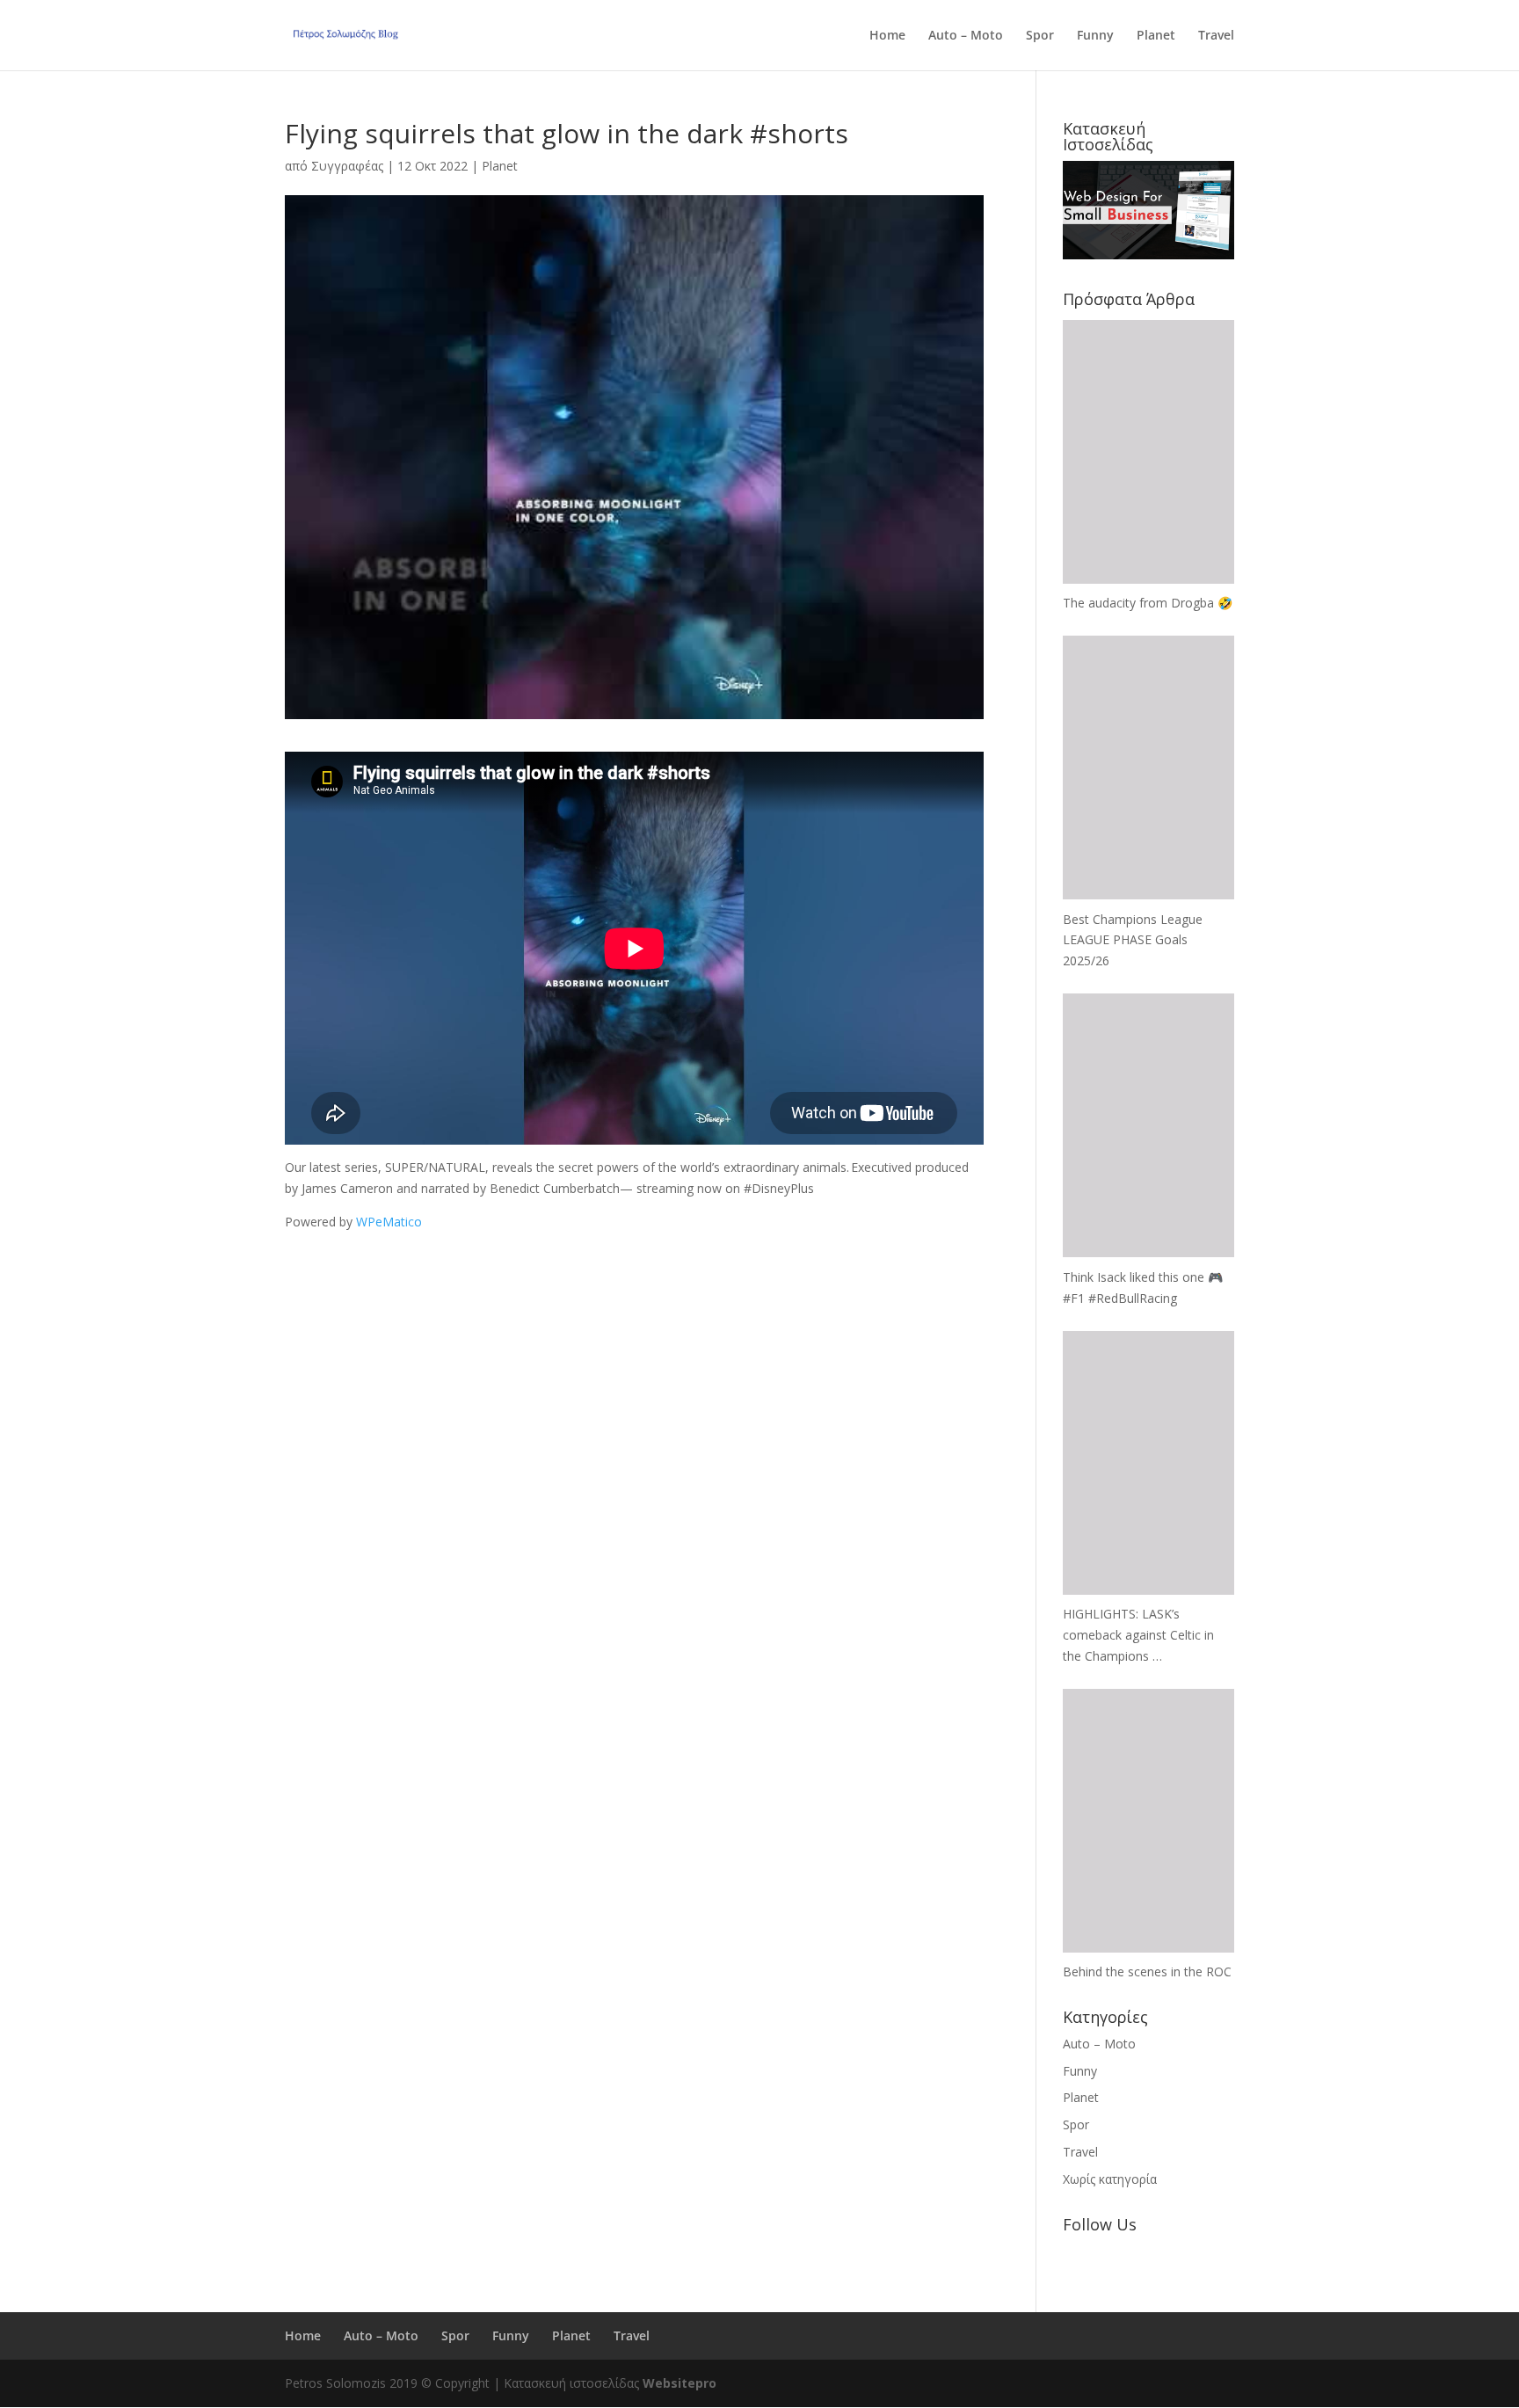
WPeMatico (389, 1222)
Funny (1095, 36)
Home (887, 36)
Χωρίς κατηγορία (1110, 2179)
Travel (1216, 36)
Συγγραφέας (347, 166)
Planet (1156, 36)
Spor (1040, 36)
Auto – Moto (966, 36)
